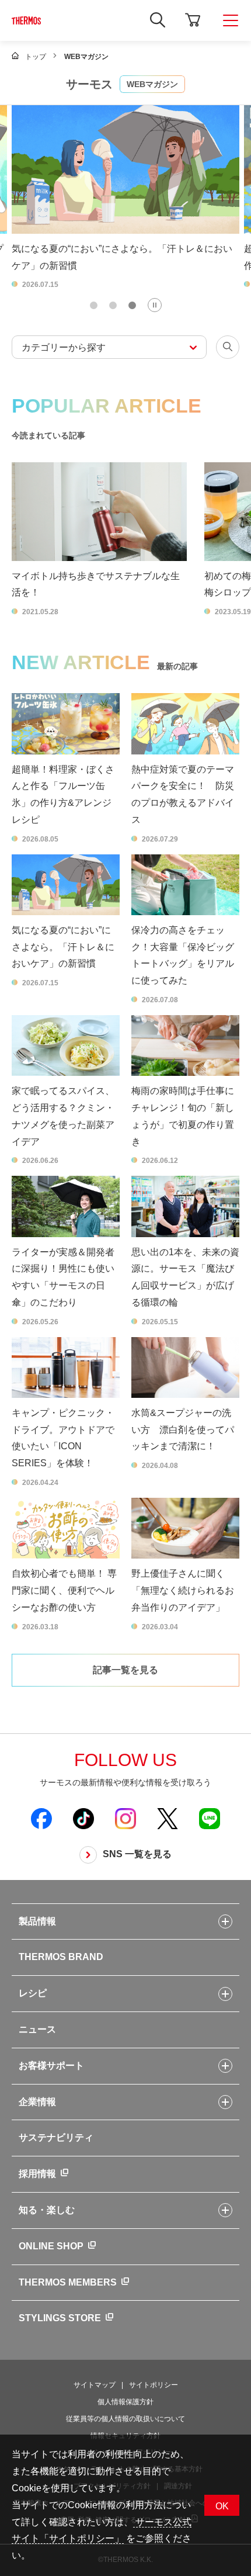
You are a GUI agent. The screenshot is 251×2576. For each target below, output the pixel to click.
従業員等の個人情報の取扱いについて (125, 2419)
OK (222, 2506)
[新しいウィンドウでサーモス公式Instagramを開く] (125, 1818)
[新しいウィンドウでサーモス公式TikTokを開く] (83, 1818)
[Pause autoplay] (155, 305)
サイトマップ (95, 2385)
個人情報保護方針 (125, 2402)
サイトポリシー (154, 2385)
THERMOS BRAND (61, 1957)
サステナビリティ (56, 2137)
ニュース (37, 2029)
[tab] (94, 305)
